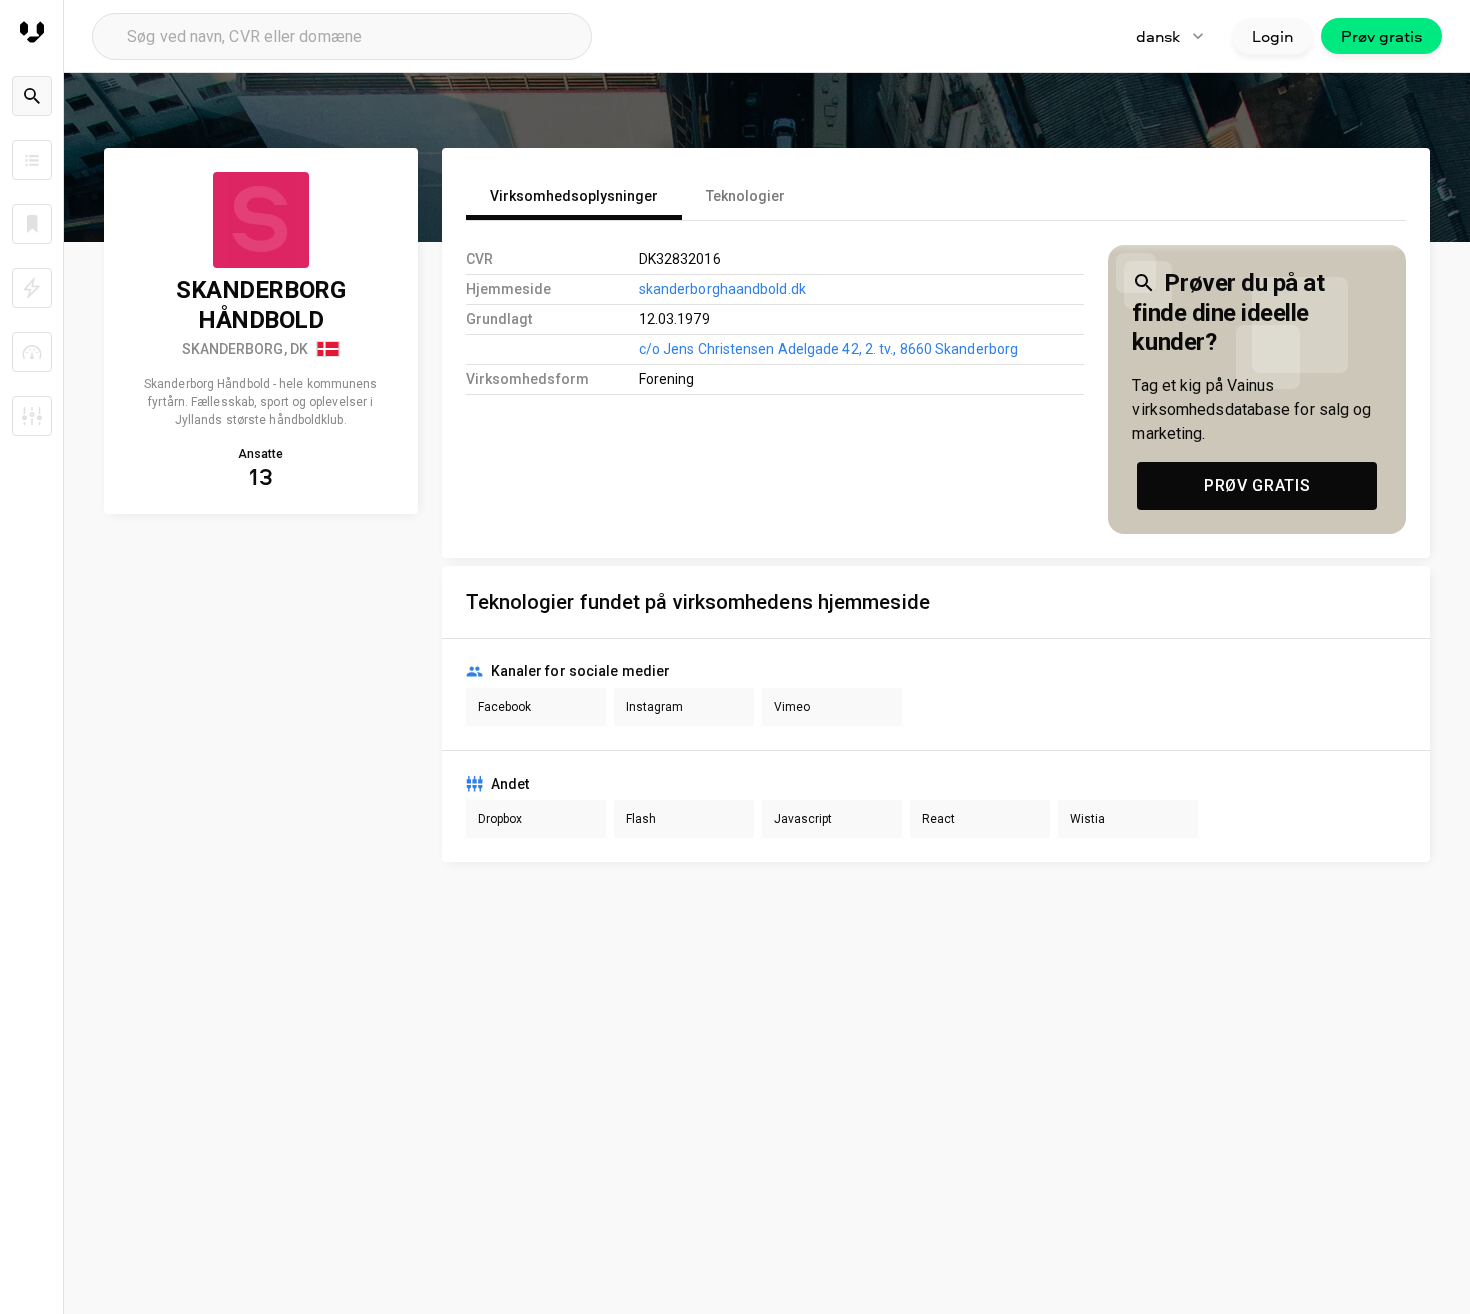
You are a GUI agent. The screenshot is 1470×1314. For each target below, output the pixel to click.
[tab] (574, 196)
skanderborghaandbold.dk (722, 289)
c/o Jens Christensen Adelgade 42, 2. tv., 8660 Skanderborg (828, 349)
